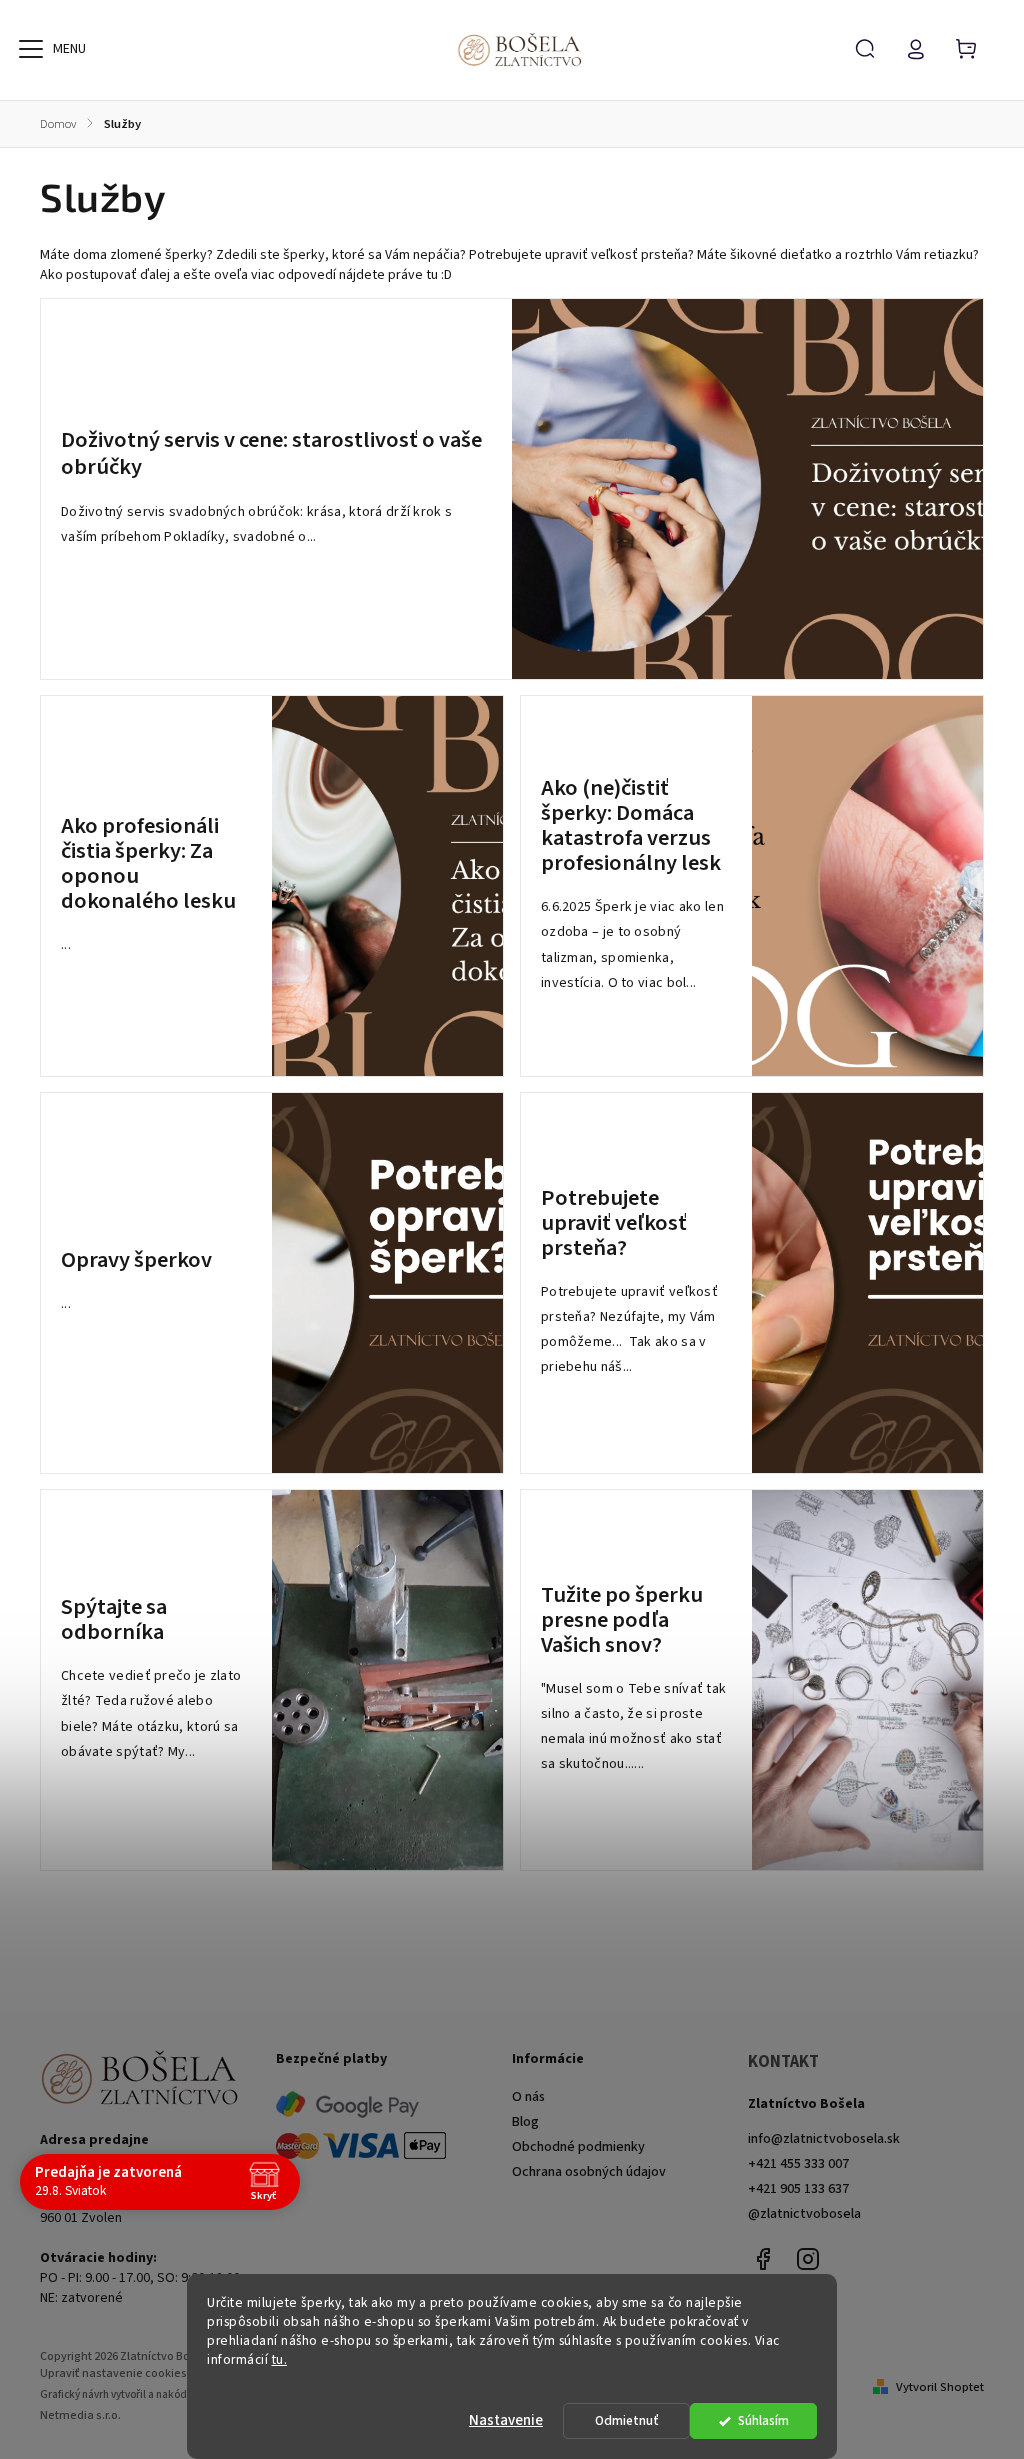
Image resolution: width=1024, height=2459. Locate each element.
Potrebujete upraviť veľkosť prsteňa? (614, 1223)
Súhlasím (763, 2420)
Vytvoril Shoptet (940, 2387)
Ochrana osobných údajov (589, 2172)
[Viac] (31, 49)
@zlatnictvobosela (804, 2214)
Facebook (763, 2259)
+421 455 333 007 (798, 2164)
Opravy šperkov (136, 1260)
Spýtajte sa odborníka (114, 1620)
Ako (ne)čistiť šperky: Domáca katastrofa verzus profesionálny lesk (631, 826)
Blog (525, 2122)
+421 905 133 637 (798, 2189)
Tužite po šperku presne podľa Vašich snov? (622, 1620)
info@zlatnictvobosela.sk (824, 2139)
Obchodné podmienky (578, 2147)
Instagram (808, 2259)
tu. (280, 2359)
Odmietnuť (627, 2420)
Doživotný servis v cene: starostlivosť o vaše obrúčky (271, 454)
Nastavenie (506, 2420)
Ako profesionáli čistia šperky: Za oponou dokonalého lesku (148, 864)
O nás (528, 2097)
